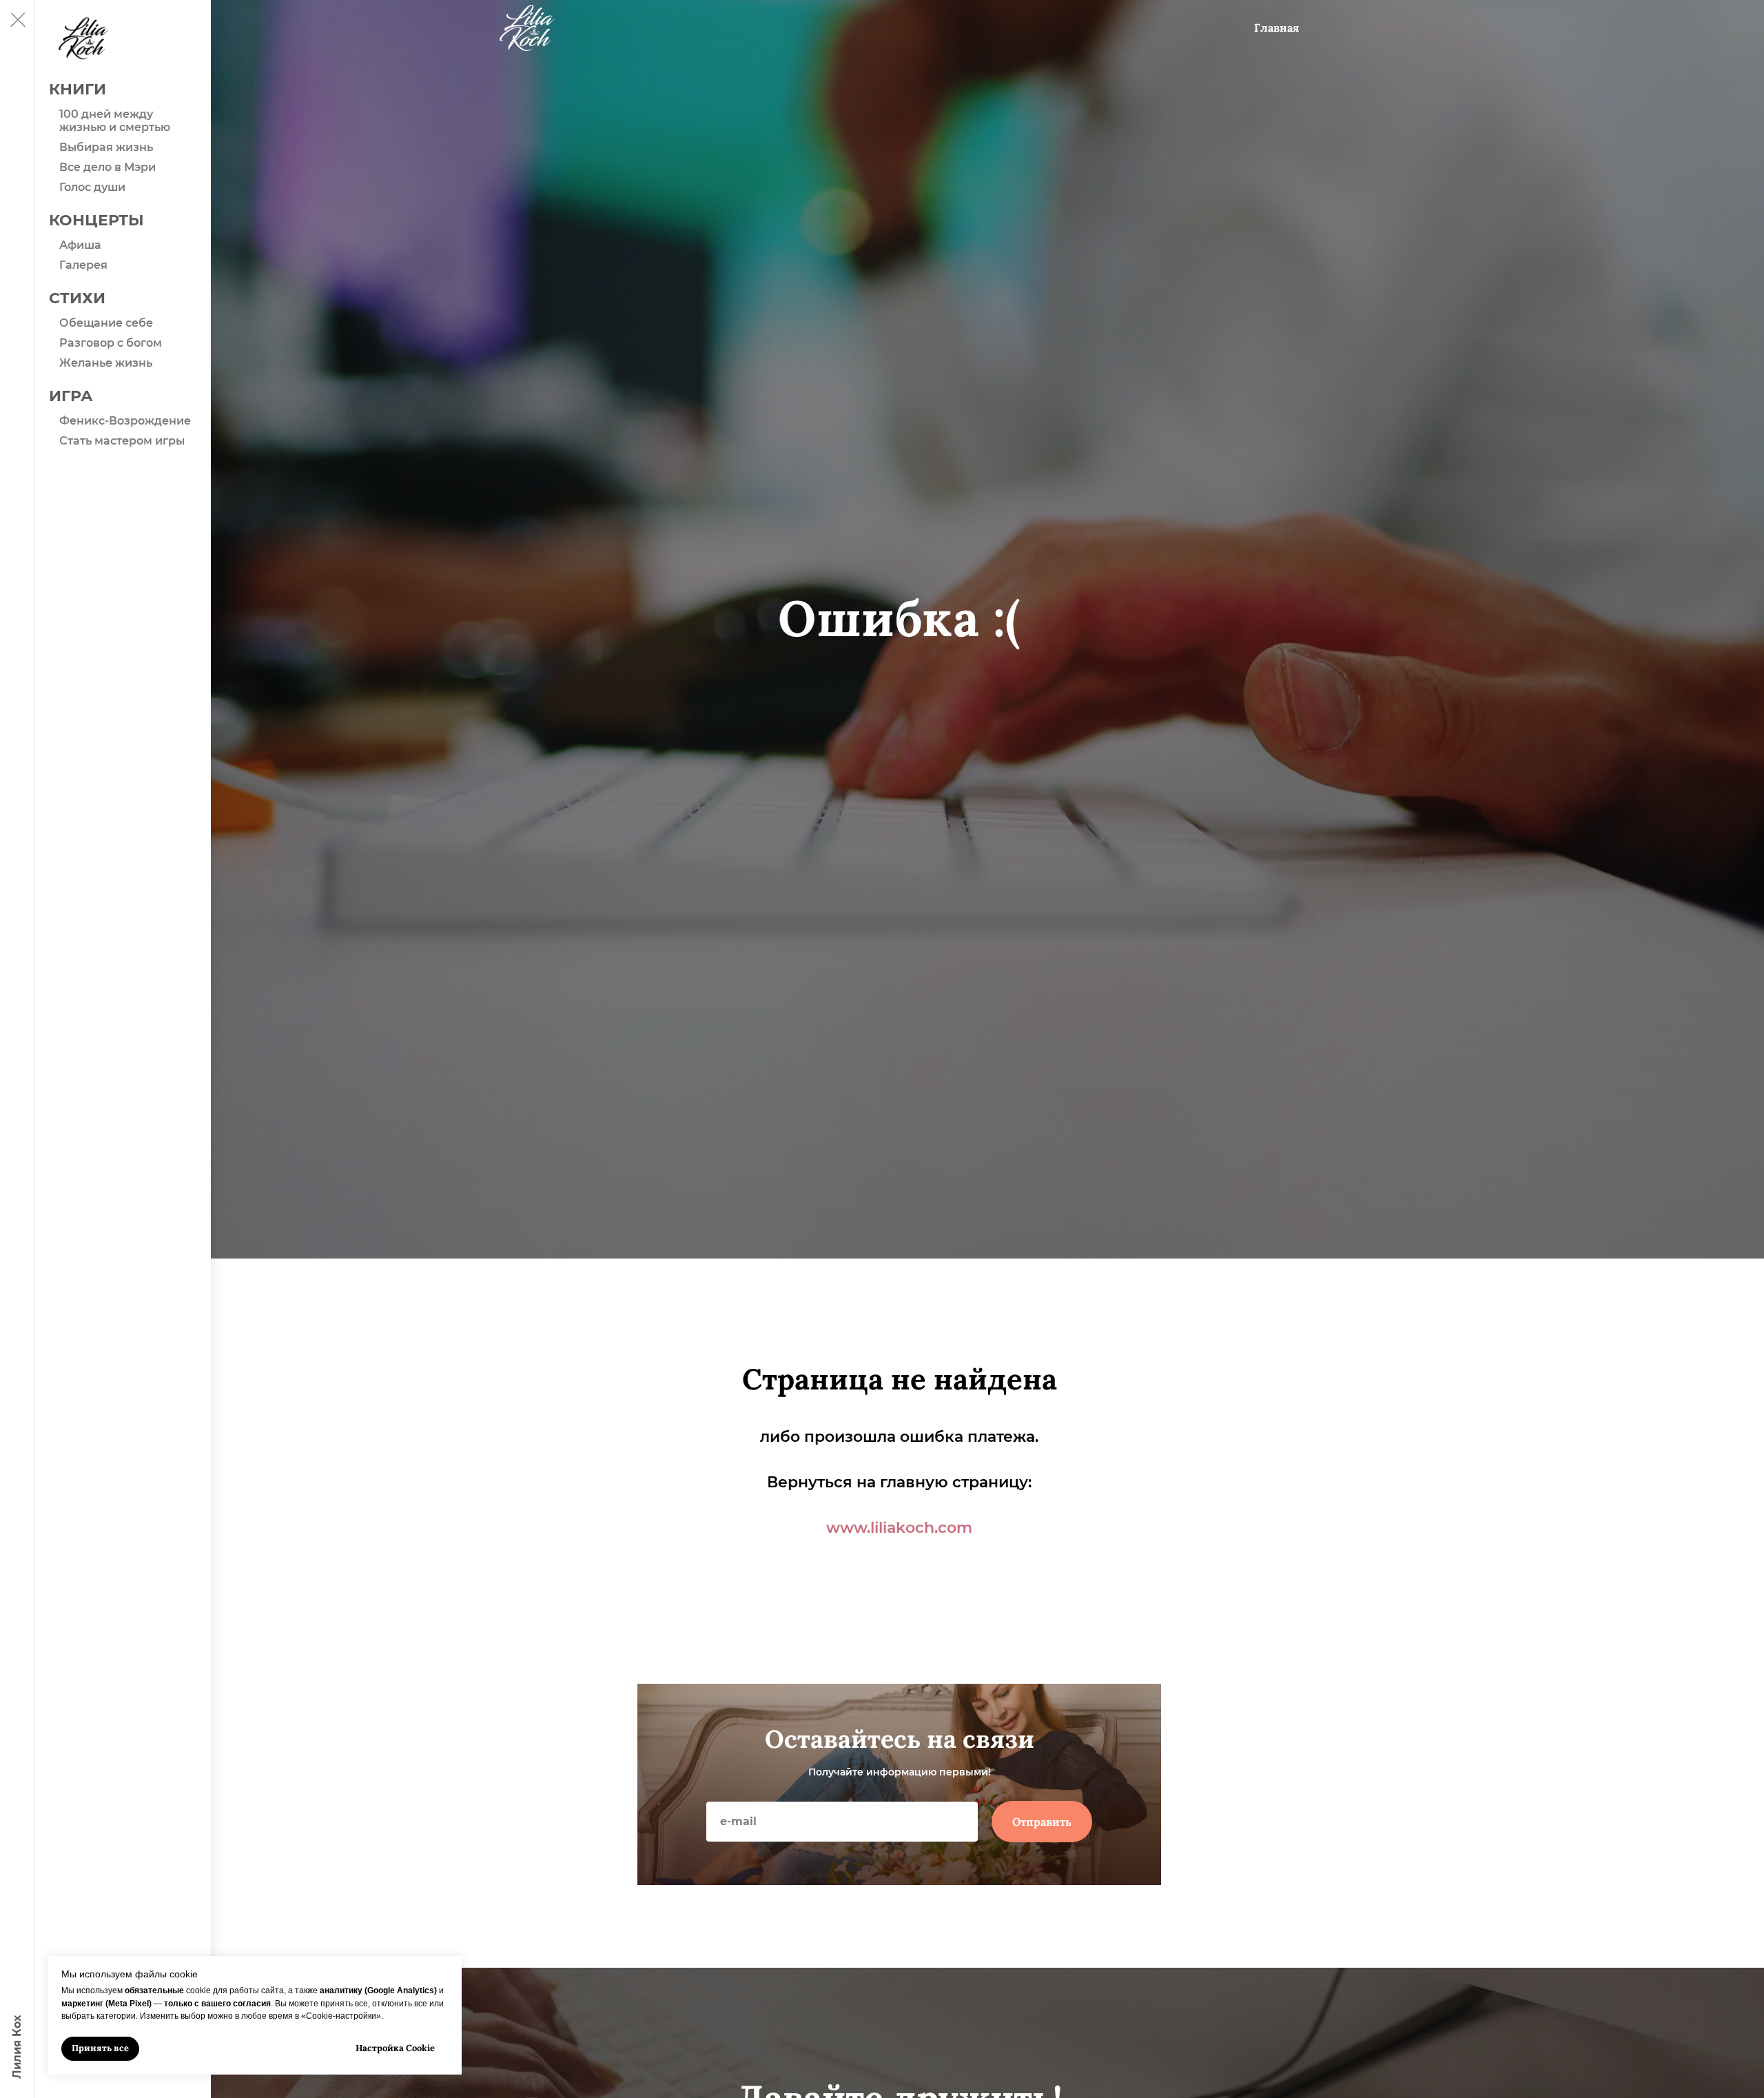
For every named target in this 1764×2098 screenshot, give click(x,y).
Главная (1276, 28)
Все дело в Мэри (107, 167)
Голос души (92, 187)
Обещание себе (106, 323)
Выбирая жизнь (106, 147)
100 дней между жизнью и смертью (115, 121)
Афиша (80, 245)
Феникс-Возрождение (125, 421)
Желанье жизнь (106, 363)
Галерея (83, 265)
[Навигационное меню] (17, 21)
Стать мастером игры (122, 441)
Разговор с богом (111, 343)
